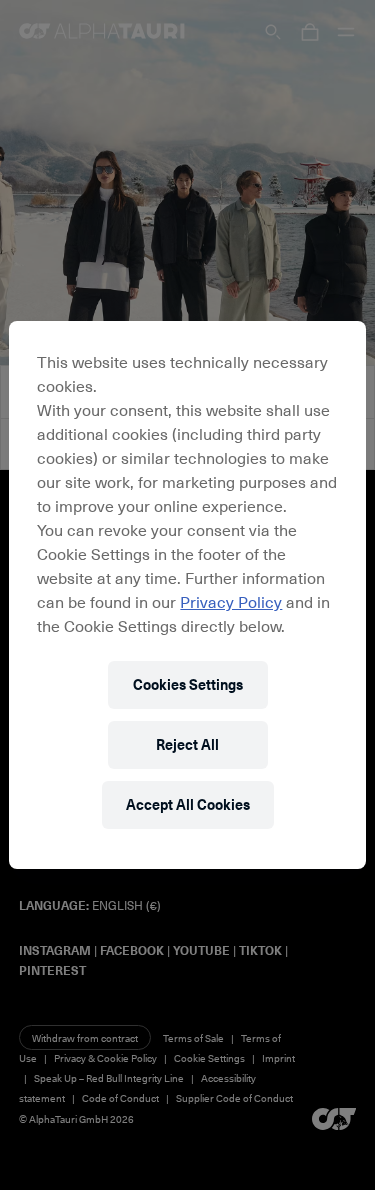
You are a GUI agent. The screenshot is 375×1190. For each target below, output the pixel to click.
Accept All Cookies (188, 804)
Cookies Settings (188, 684)
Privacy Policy (231, 601)
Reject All (187, 744)
